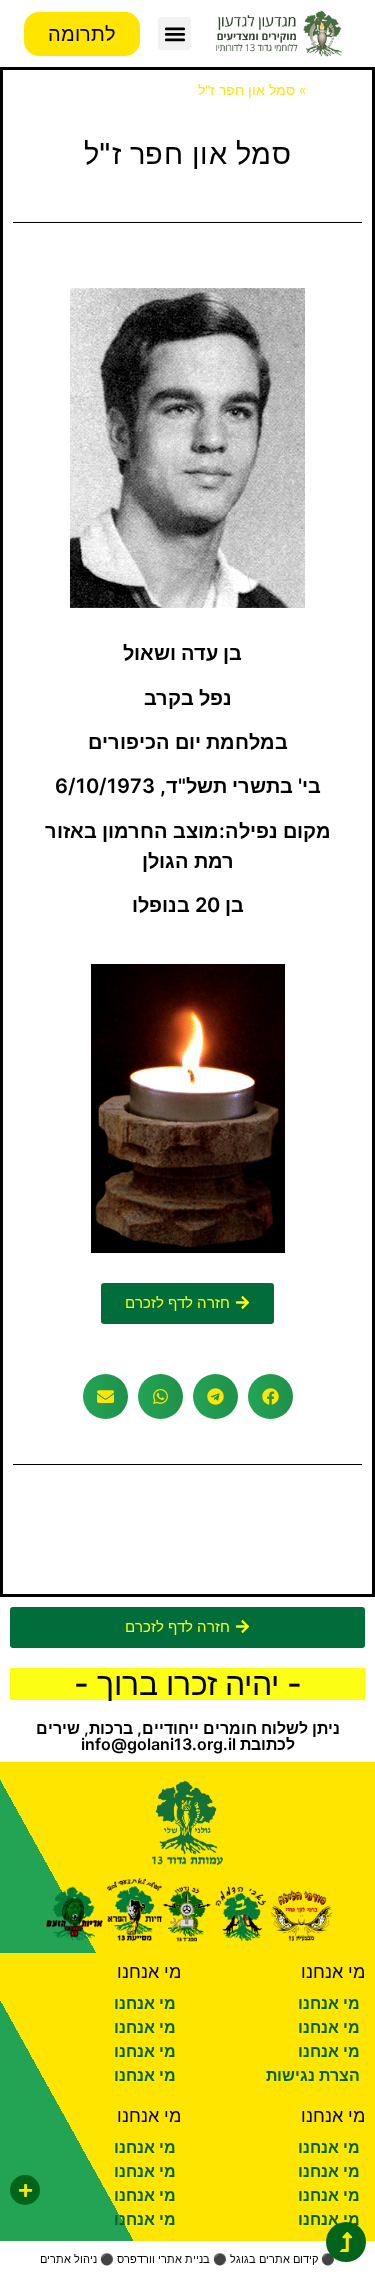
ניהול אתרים (68, 2259)
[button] (174, 33)
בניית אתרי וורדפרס (163, 2259)
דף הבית (336, 90)
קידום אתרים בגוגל (274, 2259)
